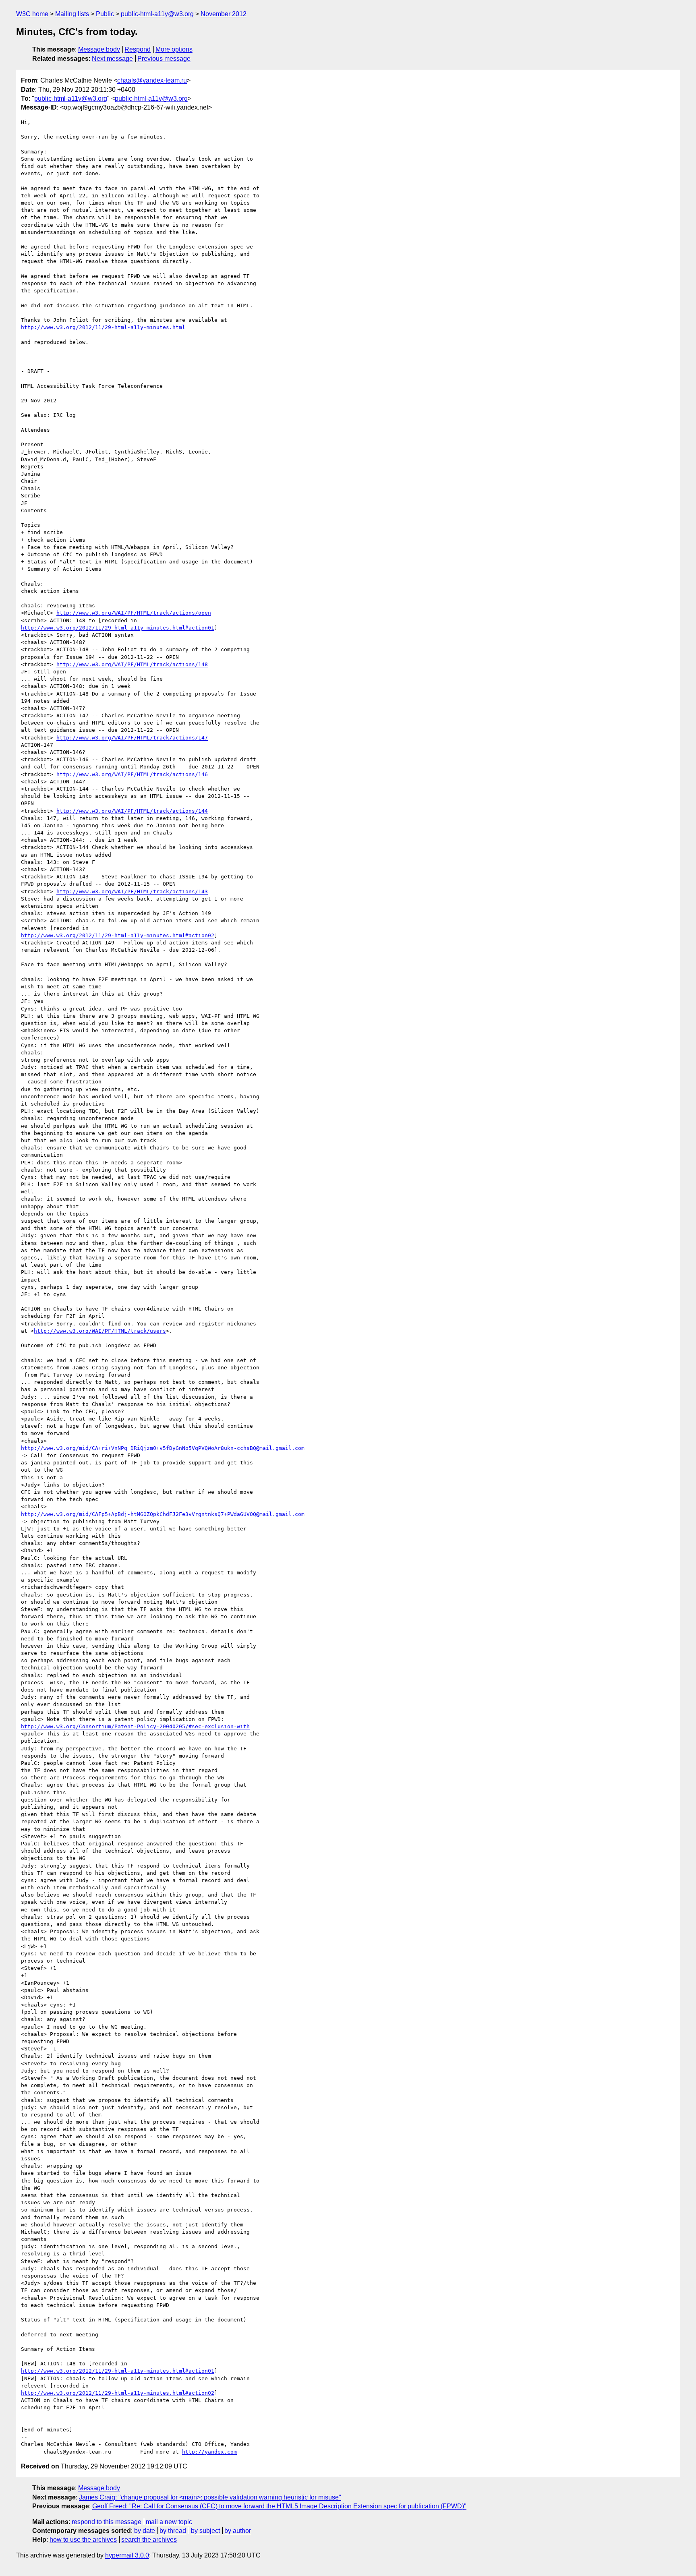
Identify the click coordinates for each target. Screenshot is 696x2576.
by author (238, 2531)
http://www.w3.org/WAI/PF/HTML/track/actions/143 (132, 891)
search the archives (149, 2540)
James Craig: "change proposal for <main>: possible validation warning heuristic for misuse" (210, 2497)
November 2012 (224, 14)
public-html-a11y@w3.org (157, 14)
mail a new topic (169, 2522)
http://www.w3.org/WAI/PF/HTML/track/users (100, 1331)
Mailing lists (72, 14)
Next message (112, 59)
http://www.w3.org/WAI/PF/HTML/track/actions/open (134, 613)
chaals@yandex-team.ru (152, 80)
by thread (173, 2531)
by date (145, 2531)
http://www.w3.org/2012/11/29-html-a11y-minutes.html (103, 327)
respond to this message (107, 2522)
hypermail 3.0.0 (127, 2555)
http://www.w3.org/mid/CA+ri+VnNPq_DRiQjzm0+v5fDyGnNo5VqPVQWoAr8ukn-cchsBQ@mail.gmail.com (163, 1448)
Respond (138, 49)
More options (174, 49)
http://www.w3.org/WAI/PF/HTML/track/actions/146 (132, 774)
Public (105, 14)
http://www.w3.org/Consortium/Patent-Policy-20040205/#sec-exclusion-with (135, 1726)
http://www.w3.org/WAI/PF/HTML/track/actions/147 (132, 738)
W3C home (32, 14)
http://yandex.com (209, 2452)
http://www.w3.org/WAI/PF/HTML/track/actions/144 (132, 811)
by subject (205, 2531)
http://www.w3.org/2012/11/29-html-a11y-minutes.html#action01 (118, 628)
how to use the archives (83, 2540)
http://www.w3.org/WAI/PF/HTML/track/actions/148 (132, 664)
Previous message (164, 59)
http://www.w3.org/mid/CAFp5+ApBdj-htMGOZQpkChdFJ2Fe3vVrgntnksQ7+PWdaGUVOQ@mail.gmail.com (163, 1514)
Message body (99, 49)
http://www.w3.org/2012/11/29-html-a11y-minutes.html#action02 (118, 935)
